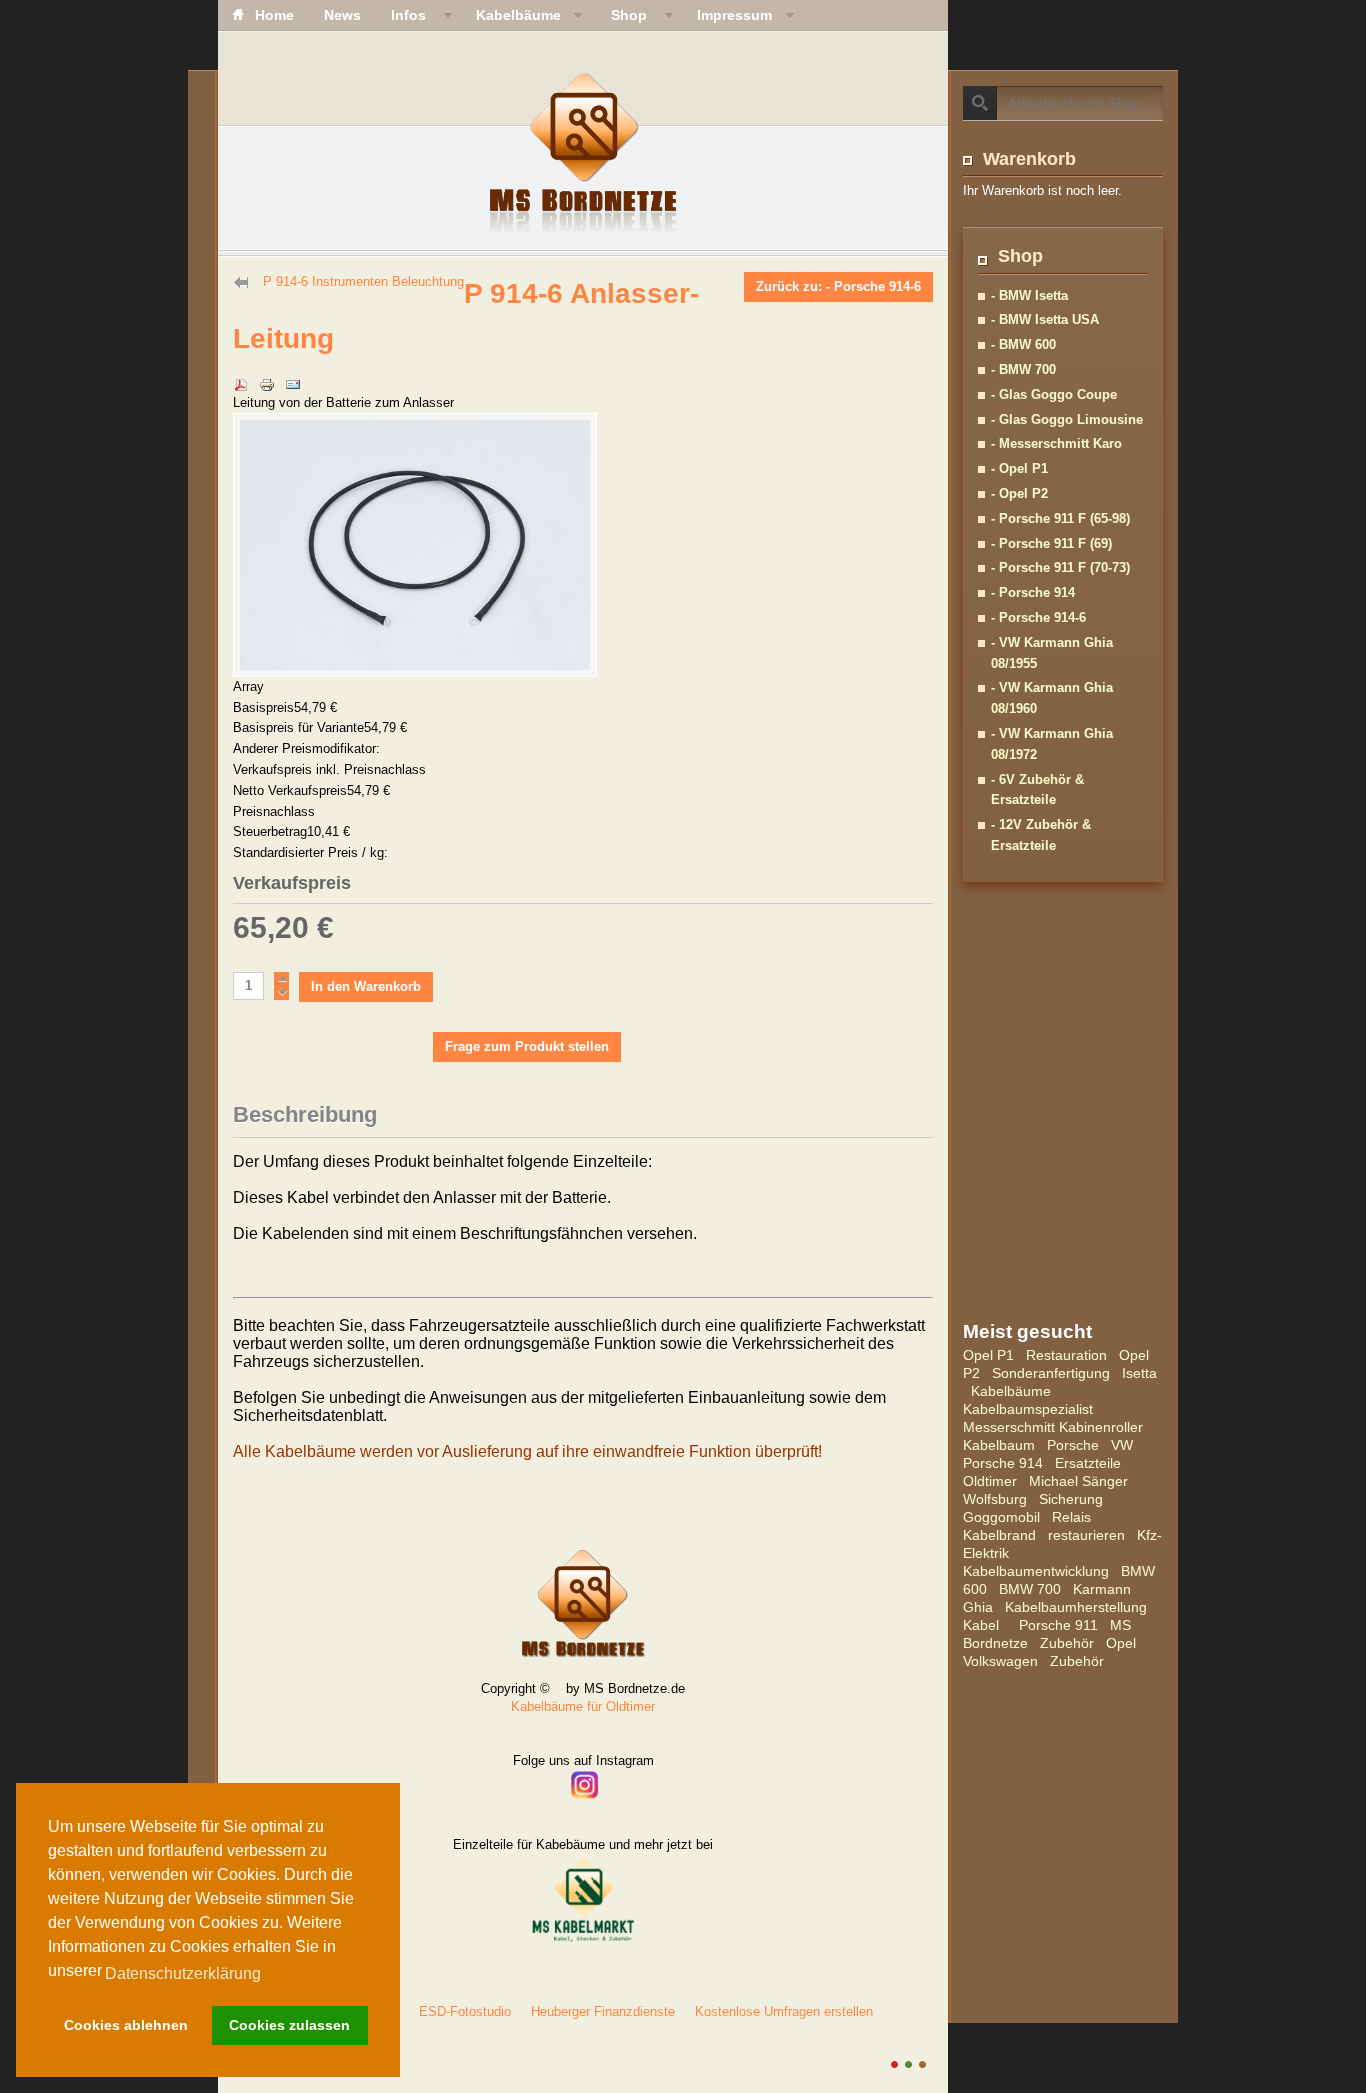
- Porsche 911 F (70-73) (1060, 567)
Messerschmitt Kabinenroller (1053, 1427)
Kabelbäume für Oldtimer (583, 1706)
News (342, 15)
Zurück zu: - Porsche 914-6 (838, 286)
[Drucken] (267, 372)
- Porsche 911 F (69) (1051, 543)
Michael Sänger (1078, 1481)
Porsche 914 (1003, 1463)
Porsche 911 (1058, 1625)
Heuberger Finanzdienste (603, 2011)
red (894, 2064)
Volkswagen (1000, 1661)
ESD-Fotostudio (465, 2011)
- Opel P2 (1019, 493)
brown (922, 2064)
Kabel (981, 1625)
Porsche (1073, 1445)
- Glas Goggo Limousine (1067, 419)
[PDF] (241, 372)
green (908, 2064)
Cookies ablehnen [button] (126, 2025)
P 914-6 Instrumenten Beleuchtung (363, 281)
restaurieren (1086, 1535)
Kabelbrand (999, 1535)
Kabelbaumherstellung (1076, 1607)
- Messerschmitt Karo (1056, 443)
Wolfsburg (995, 1499)
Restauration (1066, 1355)
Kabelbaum (999, 1445)
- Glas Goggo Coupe (1054, 394)
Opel (1121, 1643)
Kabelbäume (1011, 1391)
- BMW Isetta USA (1045, 319)
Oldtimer (990, 1481)
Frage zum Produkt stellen (527, 1046)
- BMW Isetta (1029, 295)
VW (1122, 1445)
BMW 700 (1030, 1589)
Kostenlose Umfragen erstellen (784, 2011)
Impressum (734, 15)
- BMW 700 (1023, 369)
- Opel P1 (1019, 468)
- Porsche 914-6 (1038, 617)
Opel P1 (988, 1355)
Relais (1071, 1517)
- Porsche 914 (1033, 592)
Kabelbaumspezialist (1028, 1409)
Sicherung (1071, 1499)
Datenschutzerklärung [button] (183, 1973)
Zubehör (1067, 1643)
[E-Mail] (293, 372)
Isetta (1139, 1373)
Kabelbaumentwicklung (1036, 1571)
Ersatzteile (1088, 1463)
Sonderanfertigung (1051, 1373)
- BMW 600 (1023, 344)
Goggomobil (1001, 1517)
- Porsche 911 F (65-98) (1060, 518)
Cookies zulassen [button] (289, 2025)
